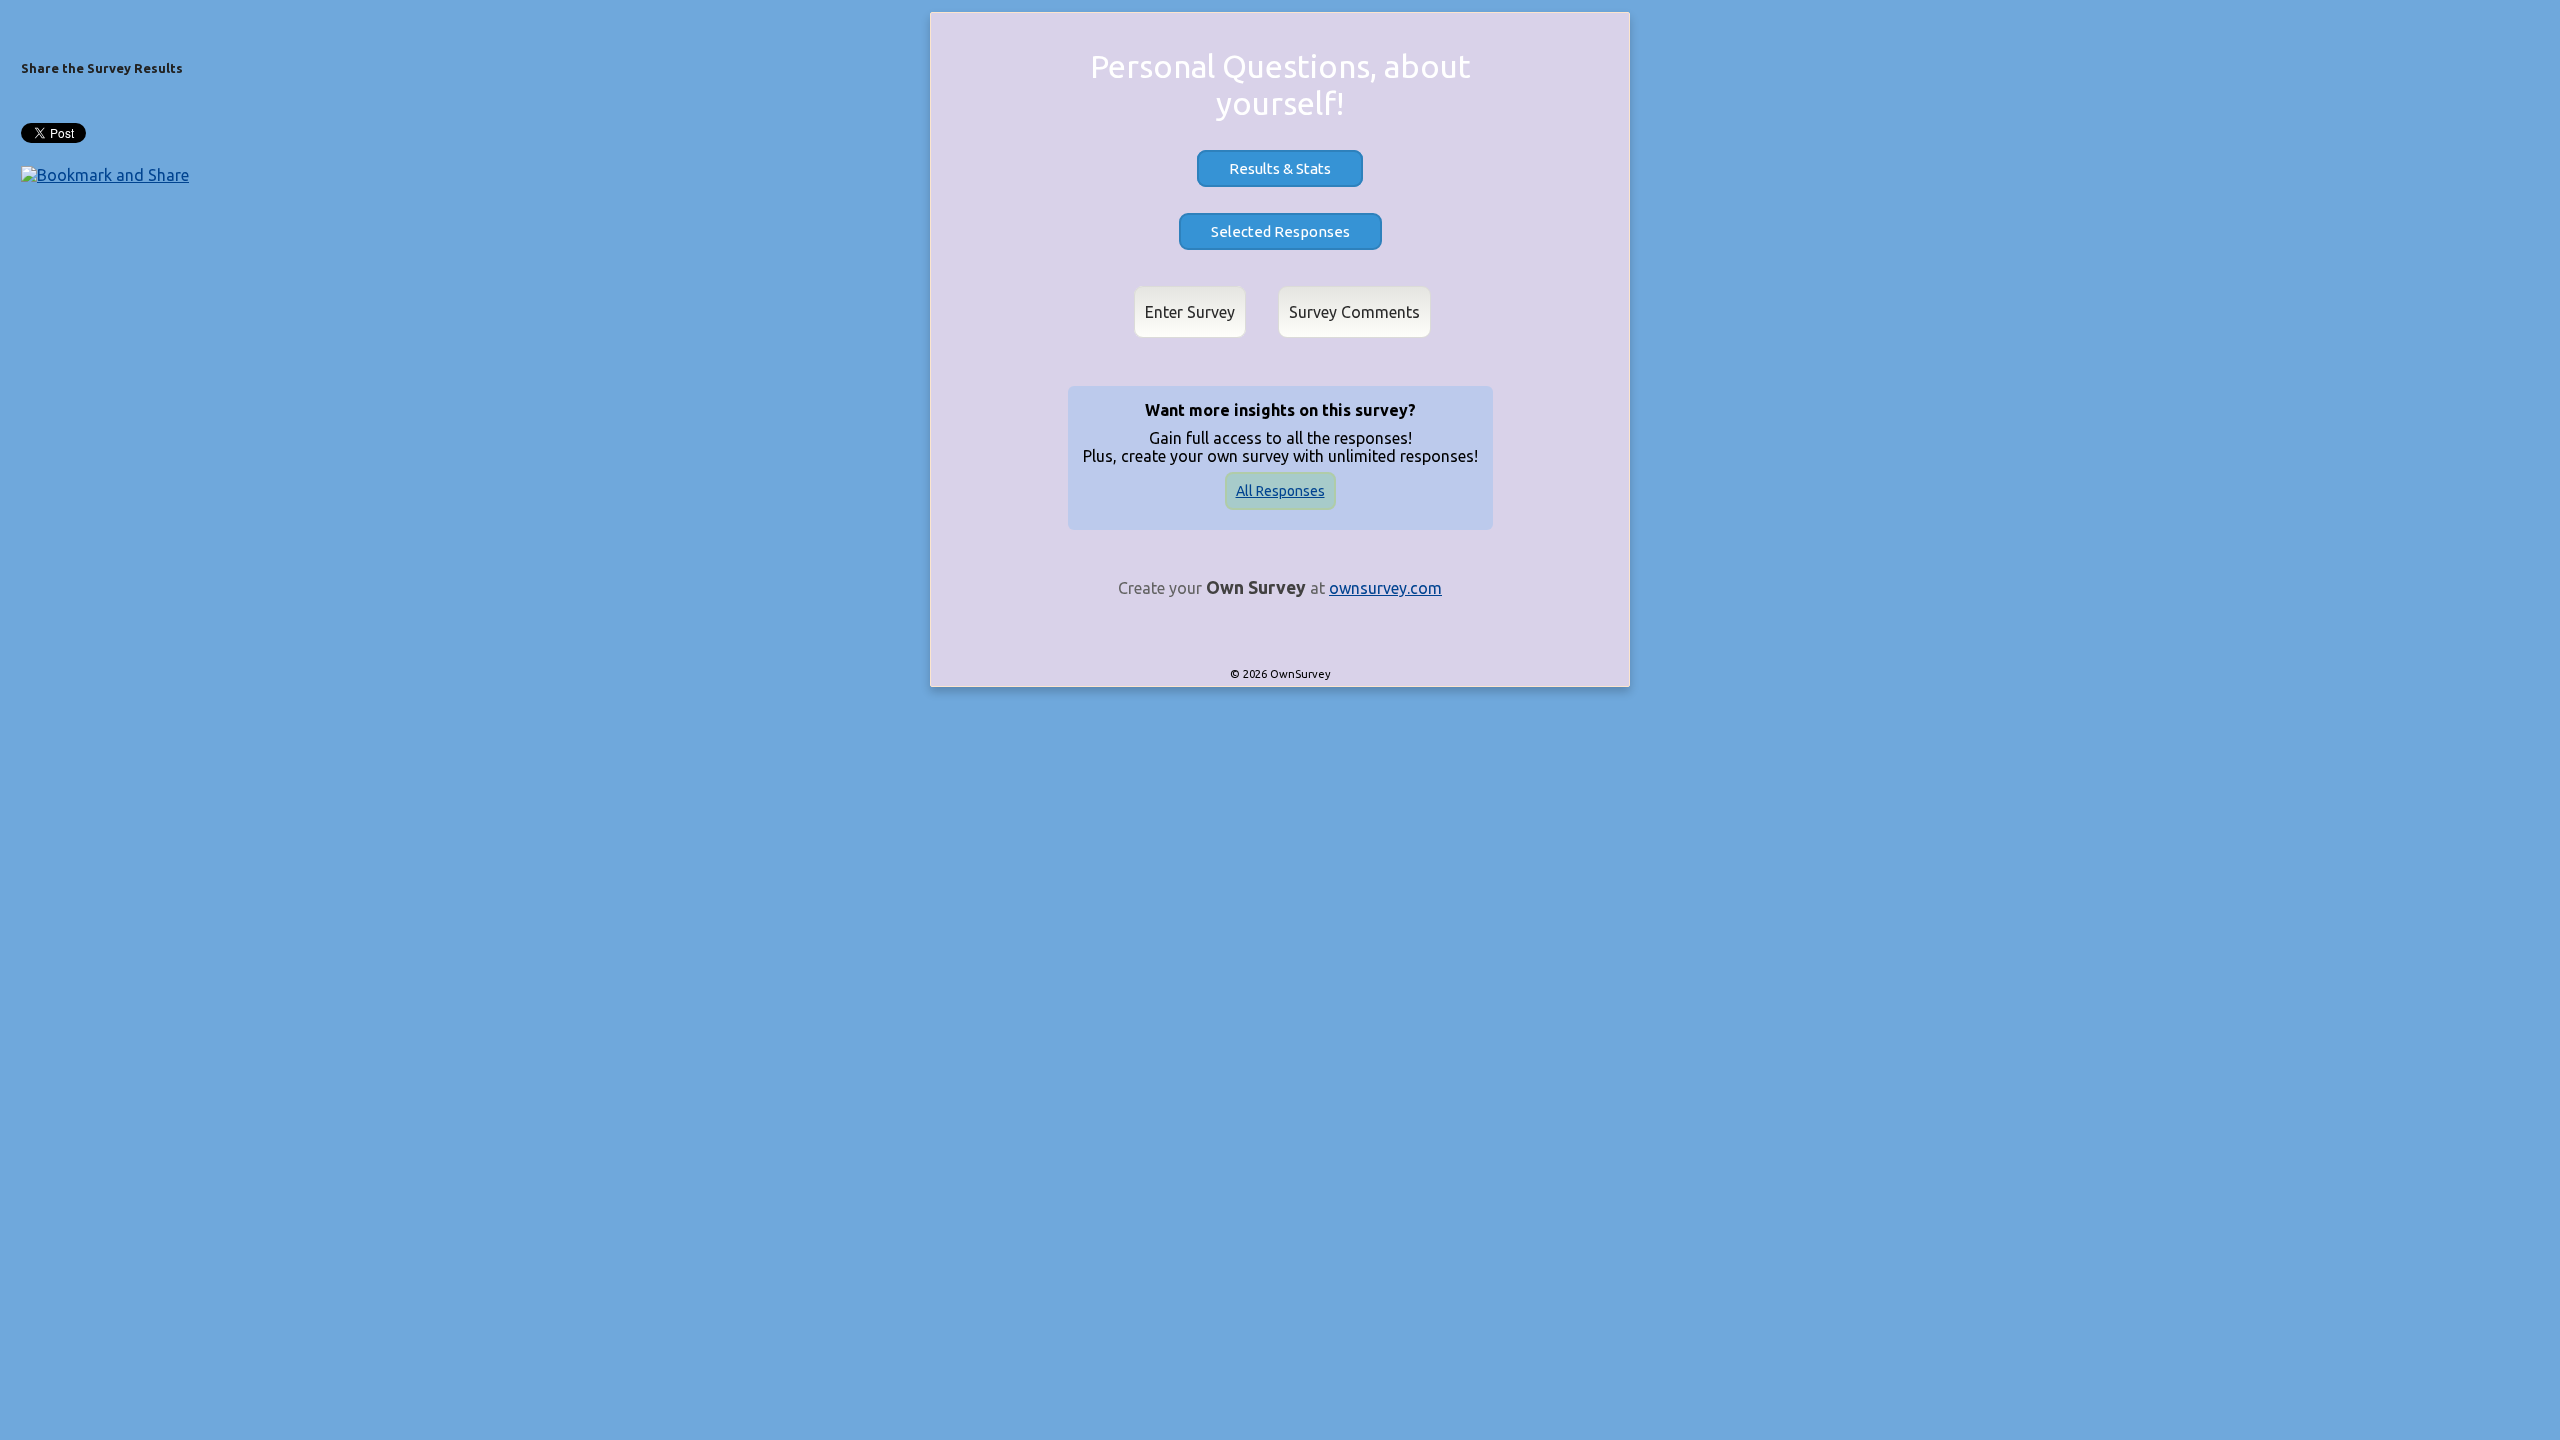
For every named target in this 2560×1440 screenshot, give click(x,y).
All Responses (1280, 491)
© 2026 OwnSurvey (1280, 674)
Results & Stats (1280, 168)
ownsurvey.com (1385, 588)
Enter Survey (1190, 312)
